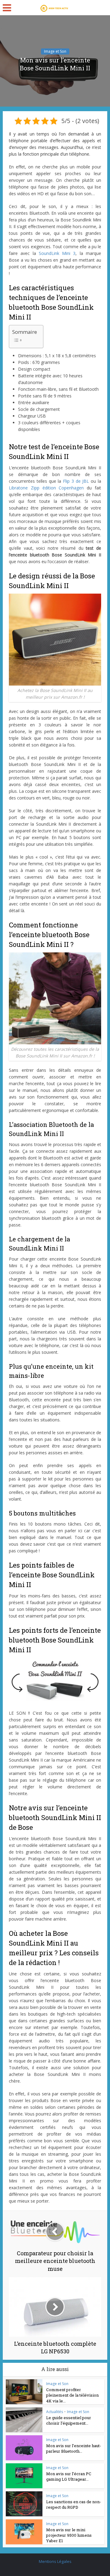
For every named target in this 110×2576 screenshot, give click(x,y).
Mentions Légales (55, 2561)
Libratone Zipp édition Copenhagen (46, 488)
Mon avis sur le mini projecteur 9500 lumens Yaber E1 (69, 2535)
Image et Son (55, 51)
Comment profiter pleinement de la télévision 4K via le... (72, 2395)
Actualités (55, 2412)
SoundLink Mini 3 (57, 253)
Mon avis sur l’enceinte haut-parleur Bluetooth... (74, 2448)
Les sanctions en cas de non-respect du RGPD (74, 2504)
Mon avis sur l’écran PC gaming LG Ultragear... (69, 2476)
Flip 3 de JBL (76, 481)
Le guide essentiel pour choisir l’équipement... (69, 2420)
